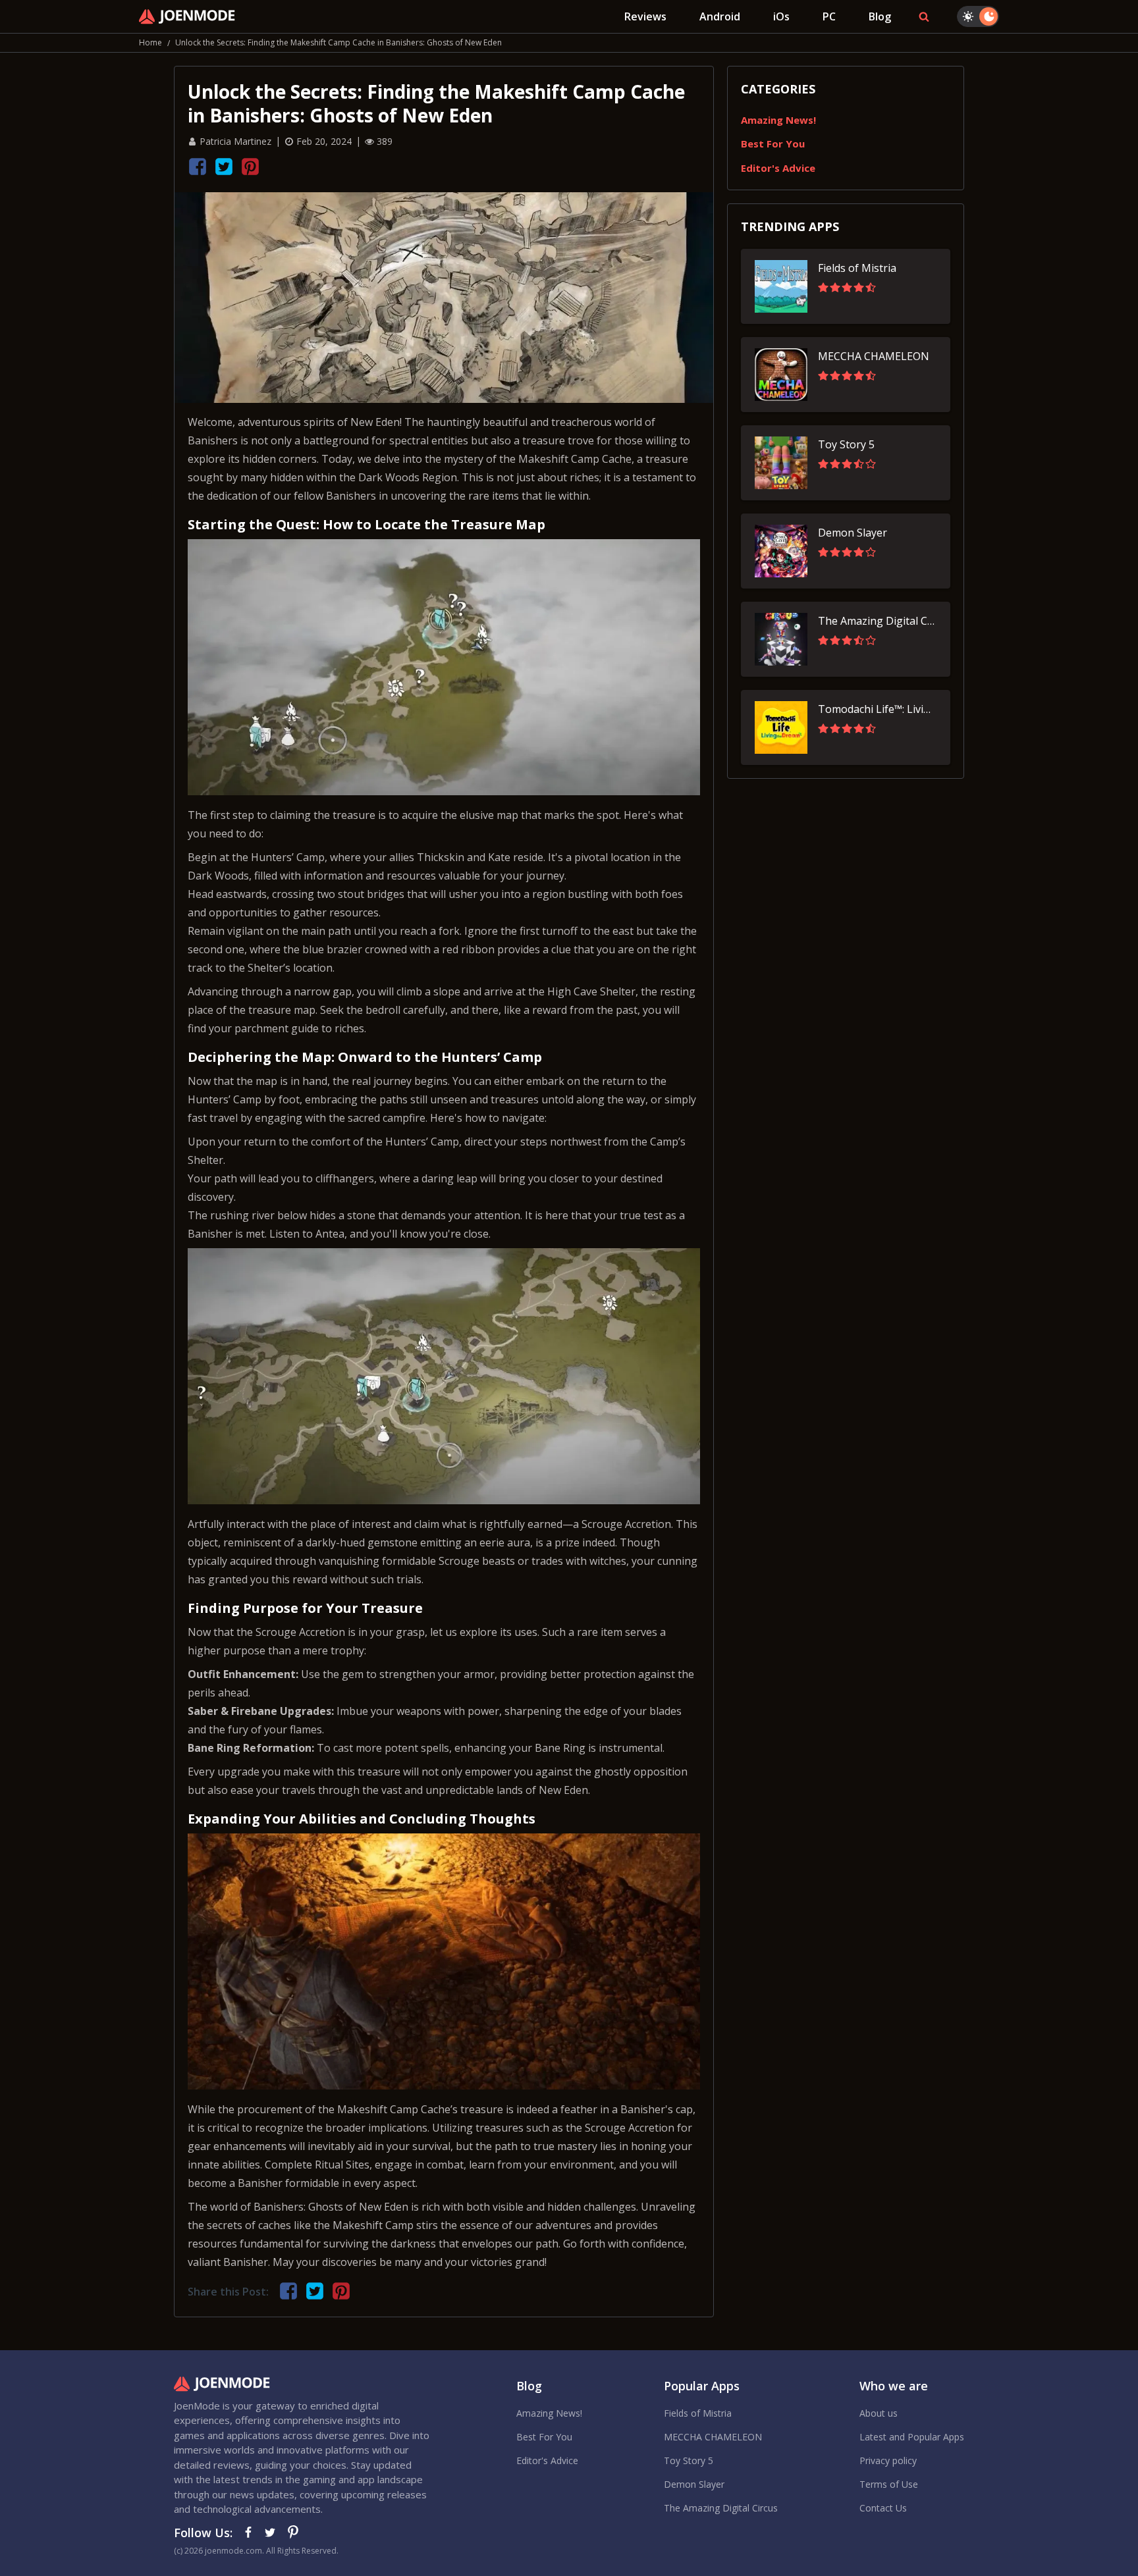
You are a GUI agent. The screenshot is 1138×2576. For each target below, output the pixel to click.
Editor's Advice (778, 168)
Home (150, 42)
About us (879, 2413)
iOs (781, 16)
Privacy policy (888, 2460)
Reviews (645, 16)
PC (829, 16)
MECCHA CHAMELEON (713, 2437)
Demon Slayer (694, 2484)
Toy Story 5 (689, 2460)
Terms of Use (889, 2484)
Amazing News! (778, 120)
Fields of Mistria (698, 2413)
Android (720, 16)
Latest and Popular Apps (912, 2437)
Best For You (773, 144)
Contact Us (883, 2508)
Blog (880, 16)
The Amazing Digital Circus (721, 2508)
